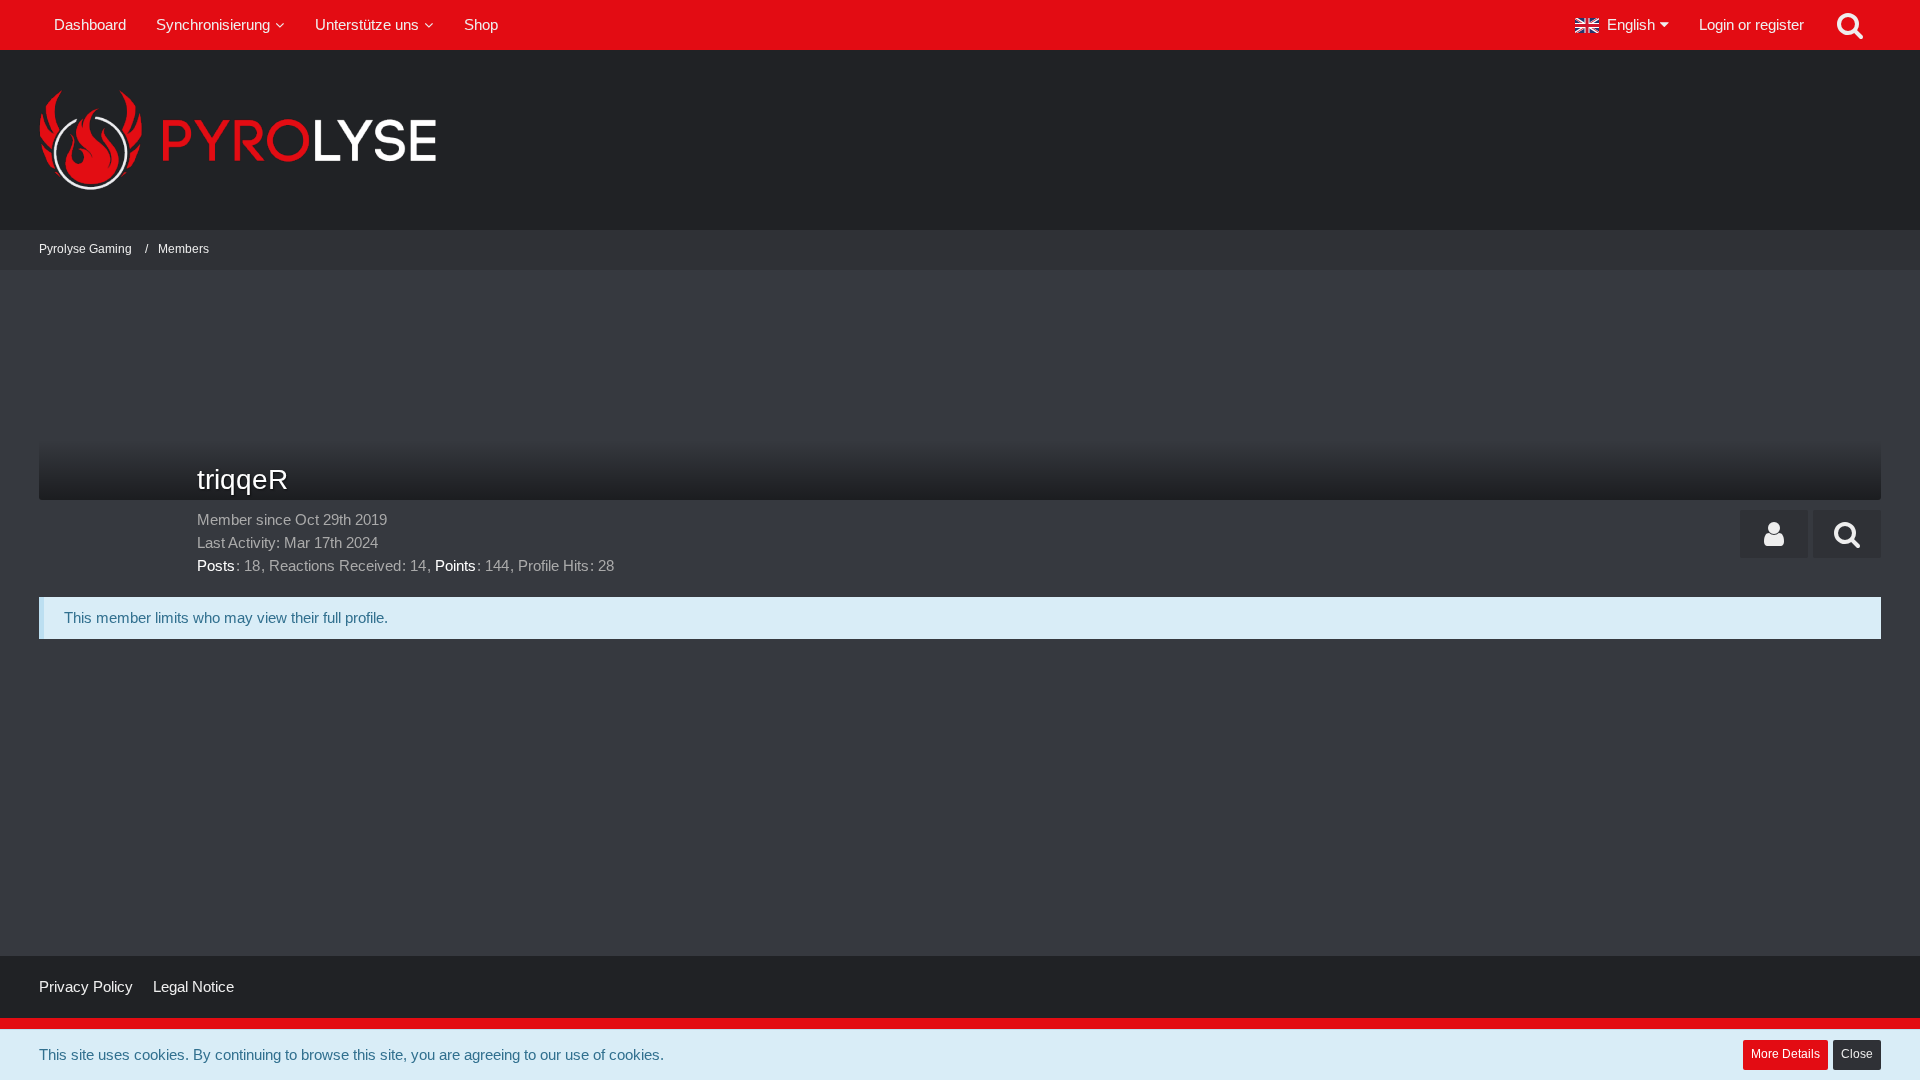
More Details (1785, 1054)
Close (1857, 1054)
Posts (216, 565)
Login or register (1751, 24)
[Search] (1850, 25)
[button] (1622, 25)
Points (455, 565)
